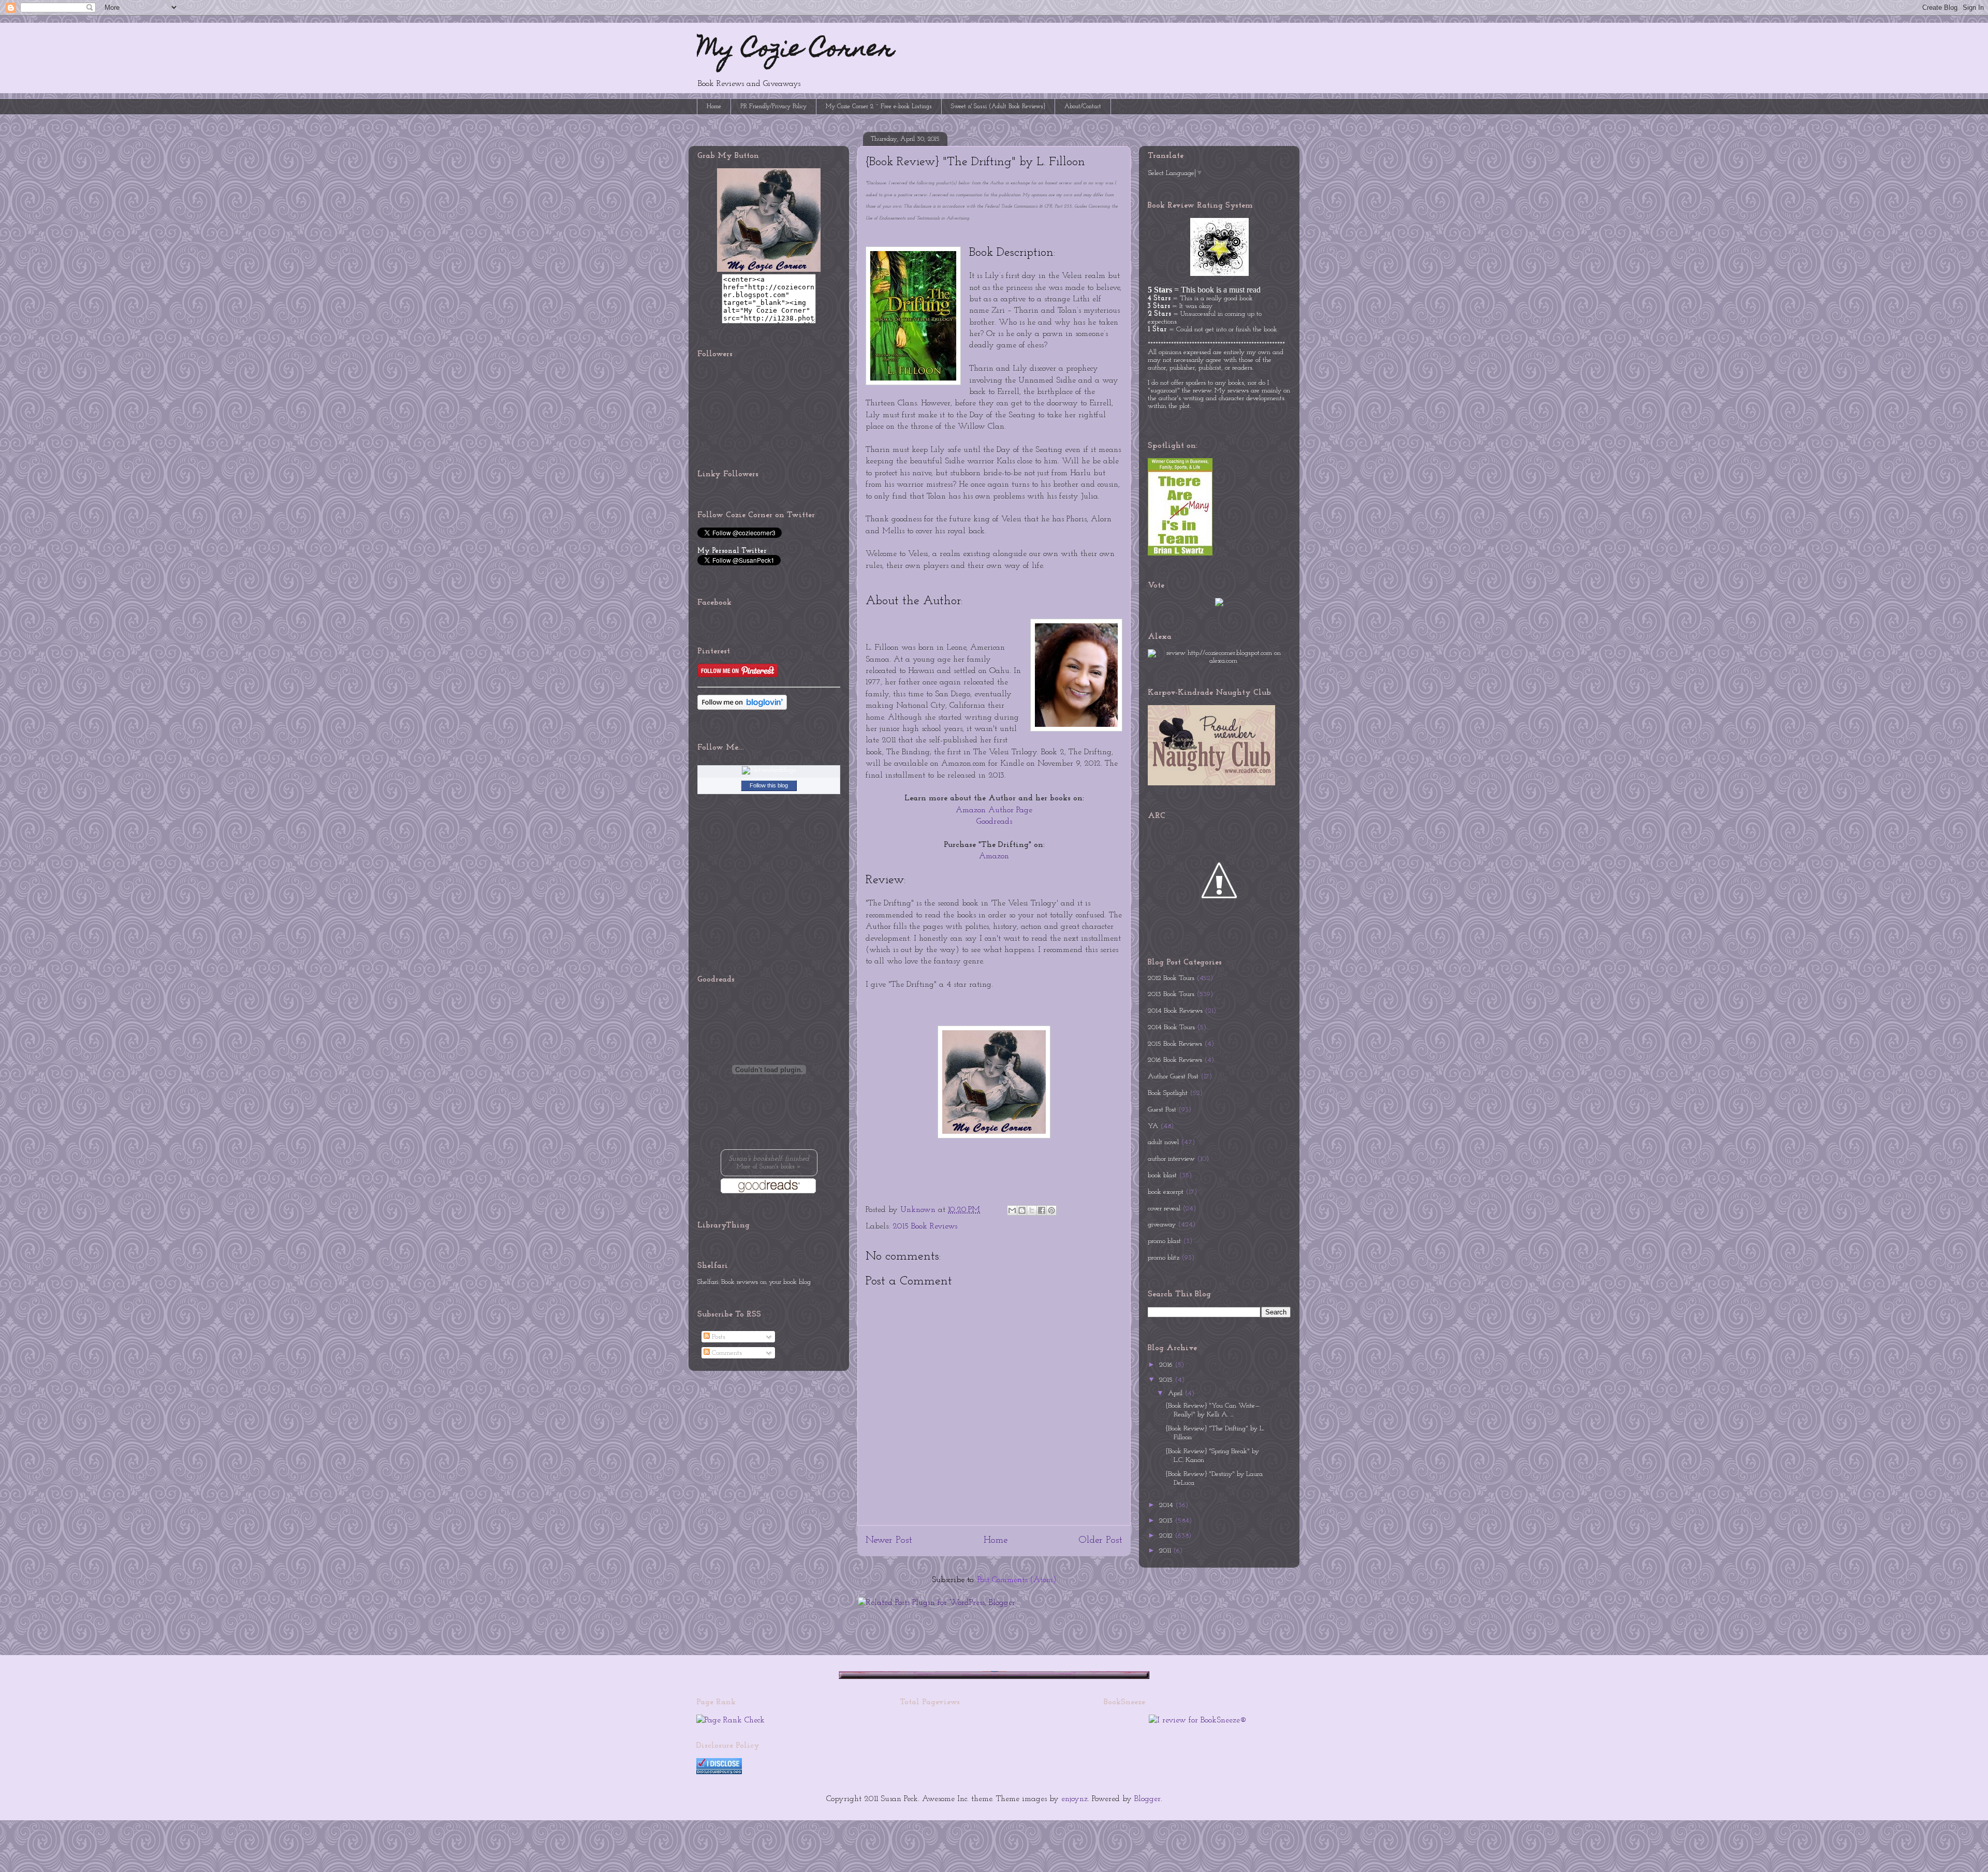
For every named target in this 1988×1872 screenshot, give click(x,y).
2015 (1167, 1380)
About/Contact (1083, 107)
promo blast (1164, 1241)
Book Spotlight (1168, 1093)
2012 (1167, 1536)
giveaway (1162, 1225)
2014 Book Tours (1171, 1027)
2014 (1167, 1505)
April (1176, 1393)
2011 (1166, 1551)
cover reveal (1164, 1209)
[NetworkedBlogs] (769, 770)
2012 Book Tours (1171, 978)
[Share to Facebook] (1042, 1210)
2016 (1167, 1365)
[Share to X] (1032, 1210)
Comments (726, 1353)
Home (714, 107)
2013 (1167, 1521)
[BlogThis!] (1022, 1210)
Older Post (1100, 1540)
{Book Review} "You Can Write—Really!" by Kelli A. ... (1213, 1410)
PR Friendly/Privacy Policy (773, 107)
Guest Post (1162, 1110)
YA (1153, 1126)
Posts (718, 1337)
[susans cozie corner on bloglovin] (742, 708)
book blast (1162, 1175)
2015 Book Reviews (925, 1226)
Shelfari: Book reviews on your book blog (754, 1282)
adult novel (1163, 1142)
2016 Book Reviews (1175, 1060)
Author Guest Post (1173, 1077)
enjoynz (1075, 1799)
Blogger (1148, 1799)
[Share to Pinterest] (1051, 1210)
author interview (1171, 1159)
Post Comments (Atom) (1017, 1580)
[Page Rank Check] (730, 1720)
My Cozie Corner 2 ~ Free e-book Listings (879, 107)
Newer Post (889, 1540)
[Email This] (1012, 1210)
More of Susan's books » (769, 1167)
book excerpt (1166, 1192)
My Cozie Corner (796, 51)
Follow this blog (769, 785)
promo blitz (1164, 1258)
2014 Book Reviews (1175, 1011)
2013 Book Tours (1171, 994)
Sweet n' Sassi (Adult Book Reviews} (998, 107)
